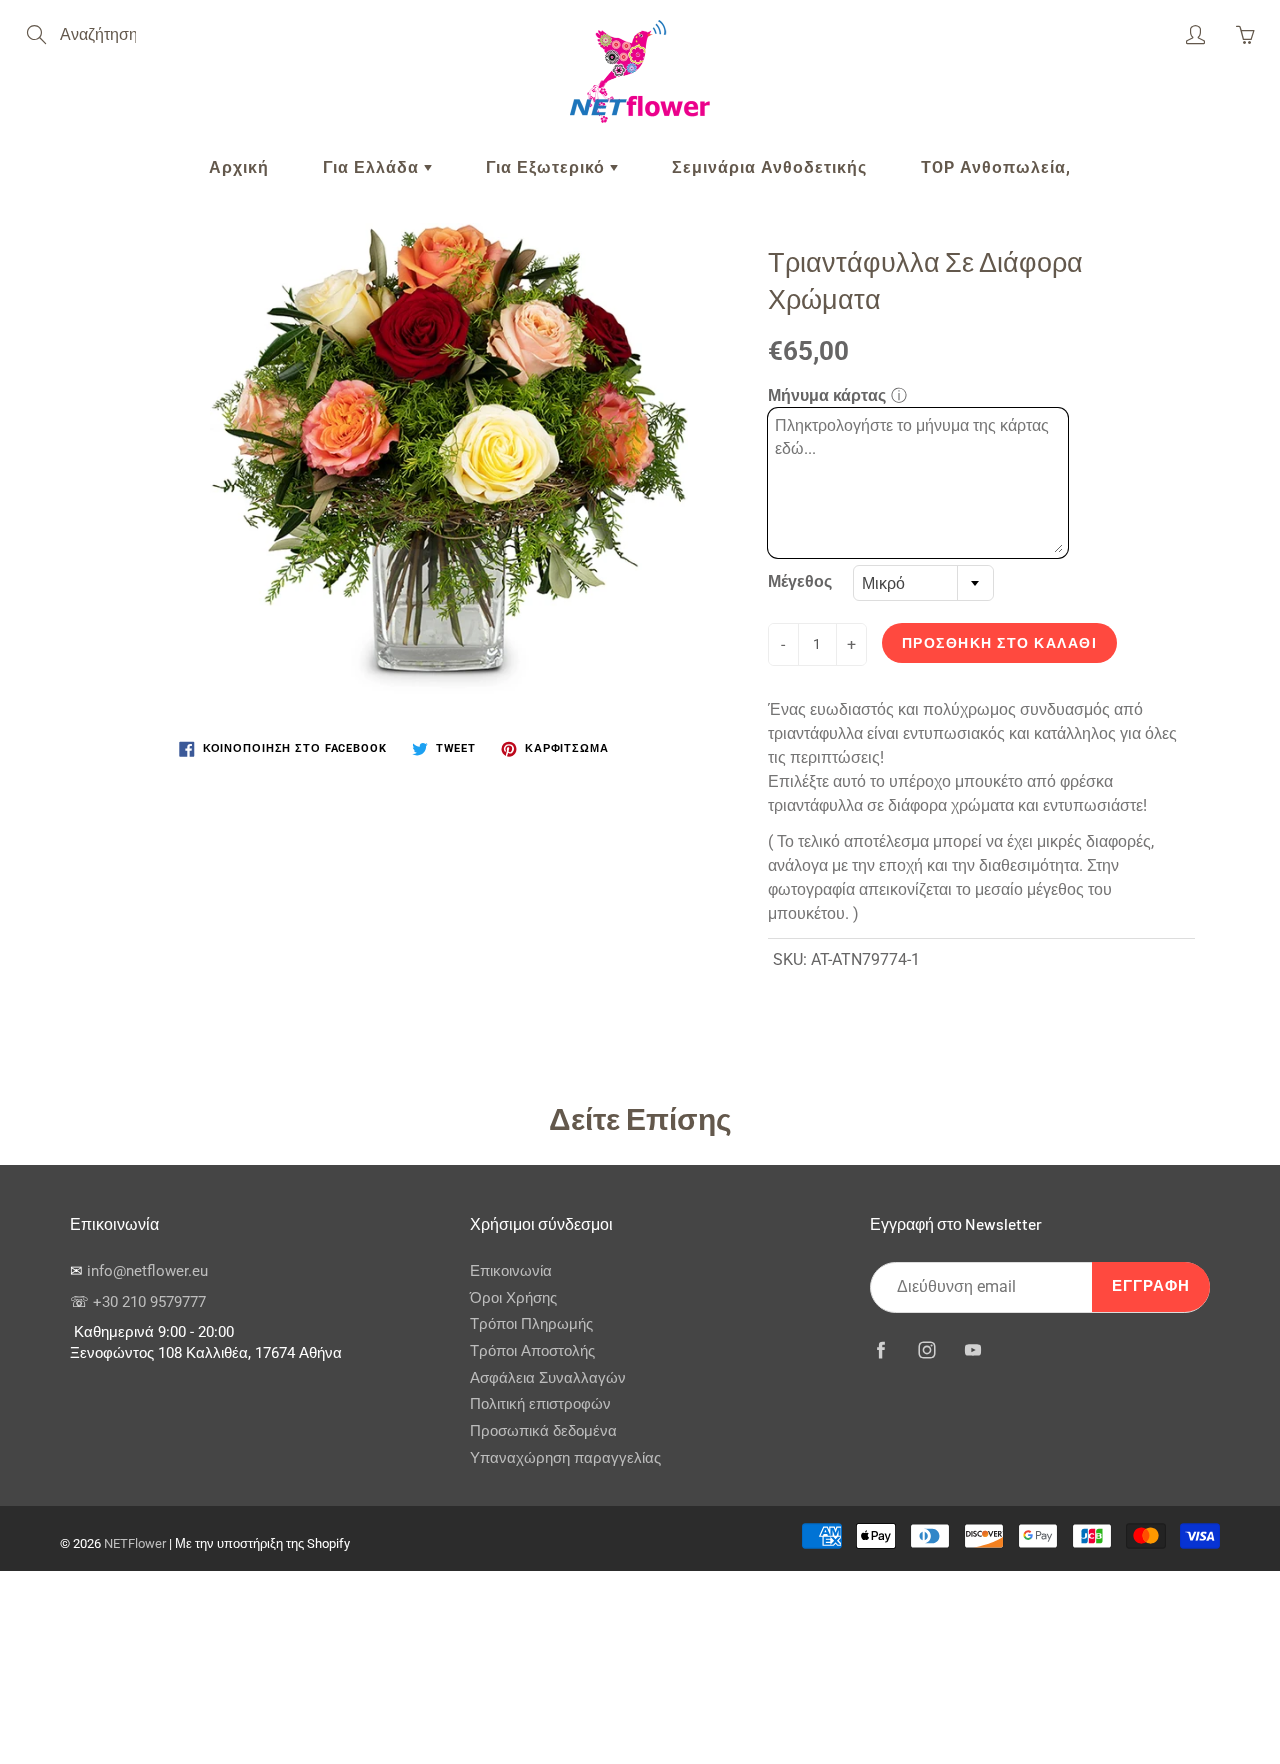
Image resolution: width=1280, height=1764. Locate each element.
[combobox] (923, 583)
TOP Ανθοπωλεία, (996, 167)
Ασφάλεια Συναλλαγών (548, 1378)
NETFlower (135, 1543)
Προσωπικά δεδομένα (543, 1431)
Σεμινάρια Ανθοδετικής (769, 167)
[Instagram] (926, 1350)
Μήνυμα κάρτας (827, 395)
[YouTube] (972, 1350)
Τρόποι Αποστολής (532, 1351)
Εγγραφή (1151, 1286)
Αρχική (239, 167)
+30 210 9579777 (149, 1302)
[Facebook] (880, 1350)
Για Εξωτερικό (548, 167)
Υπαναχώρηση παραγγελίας (565, 1458)
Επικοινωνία (511, 1271)
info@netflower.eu (147, 1271)
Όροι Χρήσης (513, 1298)
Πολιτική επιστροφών (540, 1404)
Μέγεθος (800, 581)
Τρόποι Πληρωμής (531, 1324)
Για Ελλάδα (373, 167)
